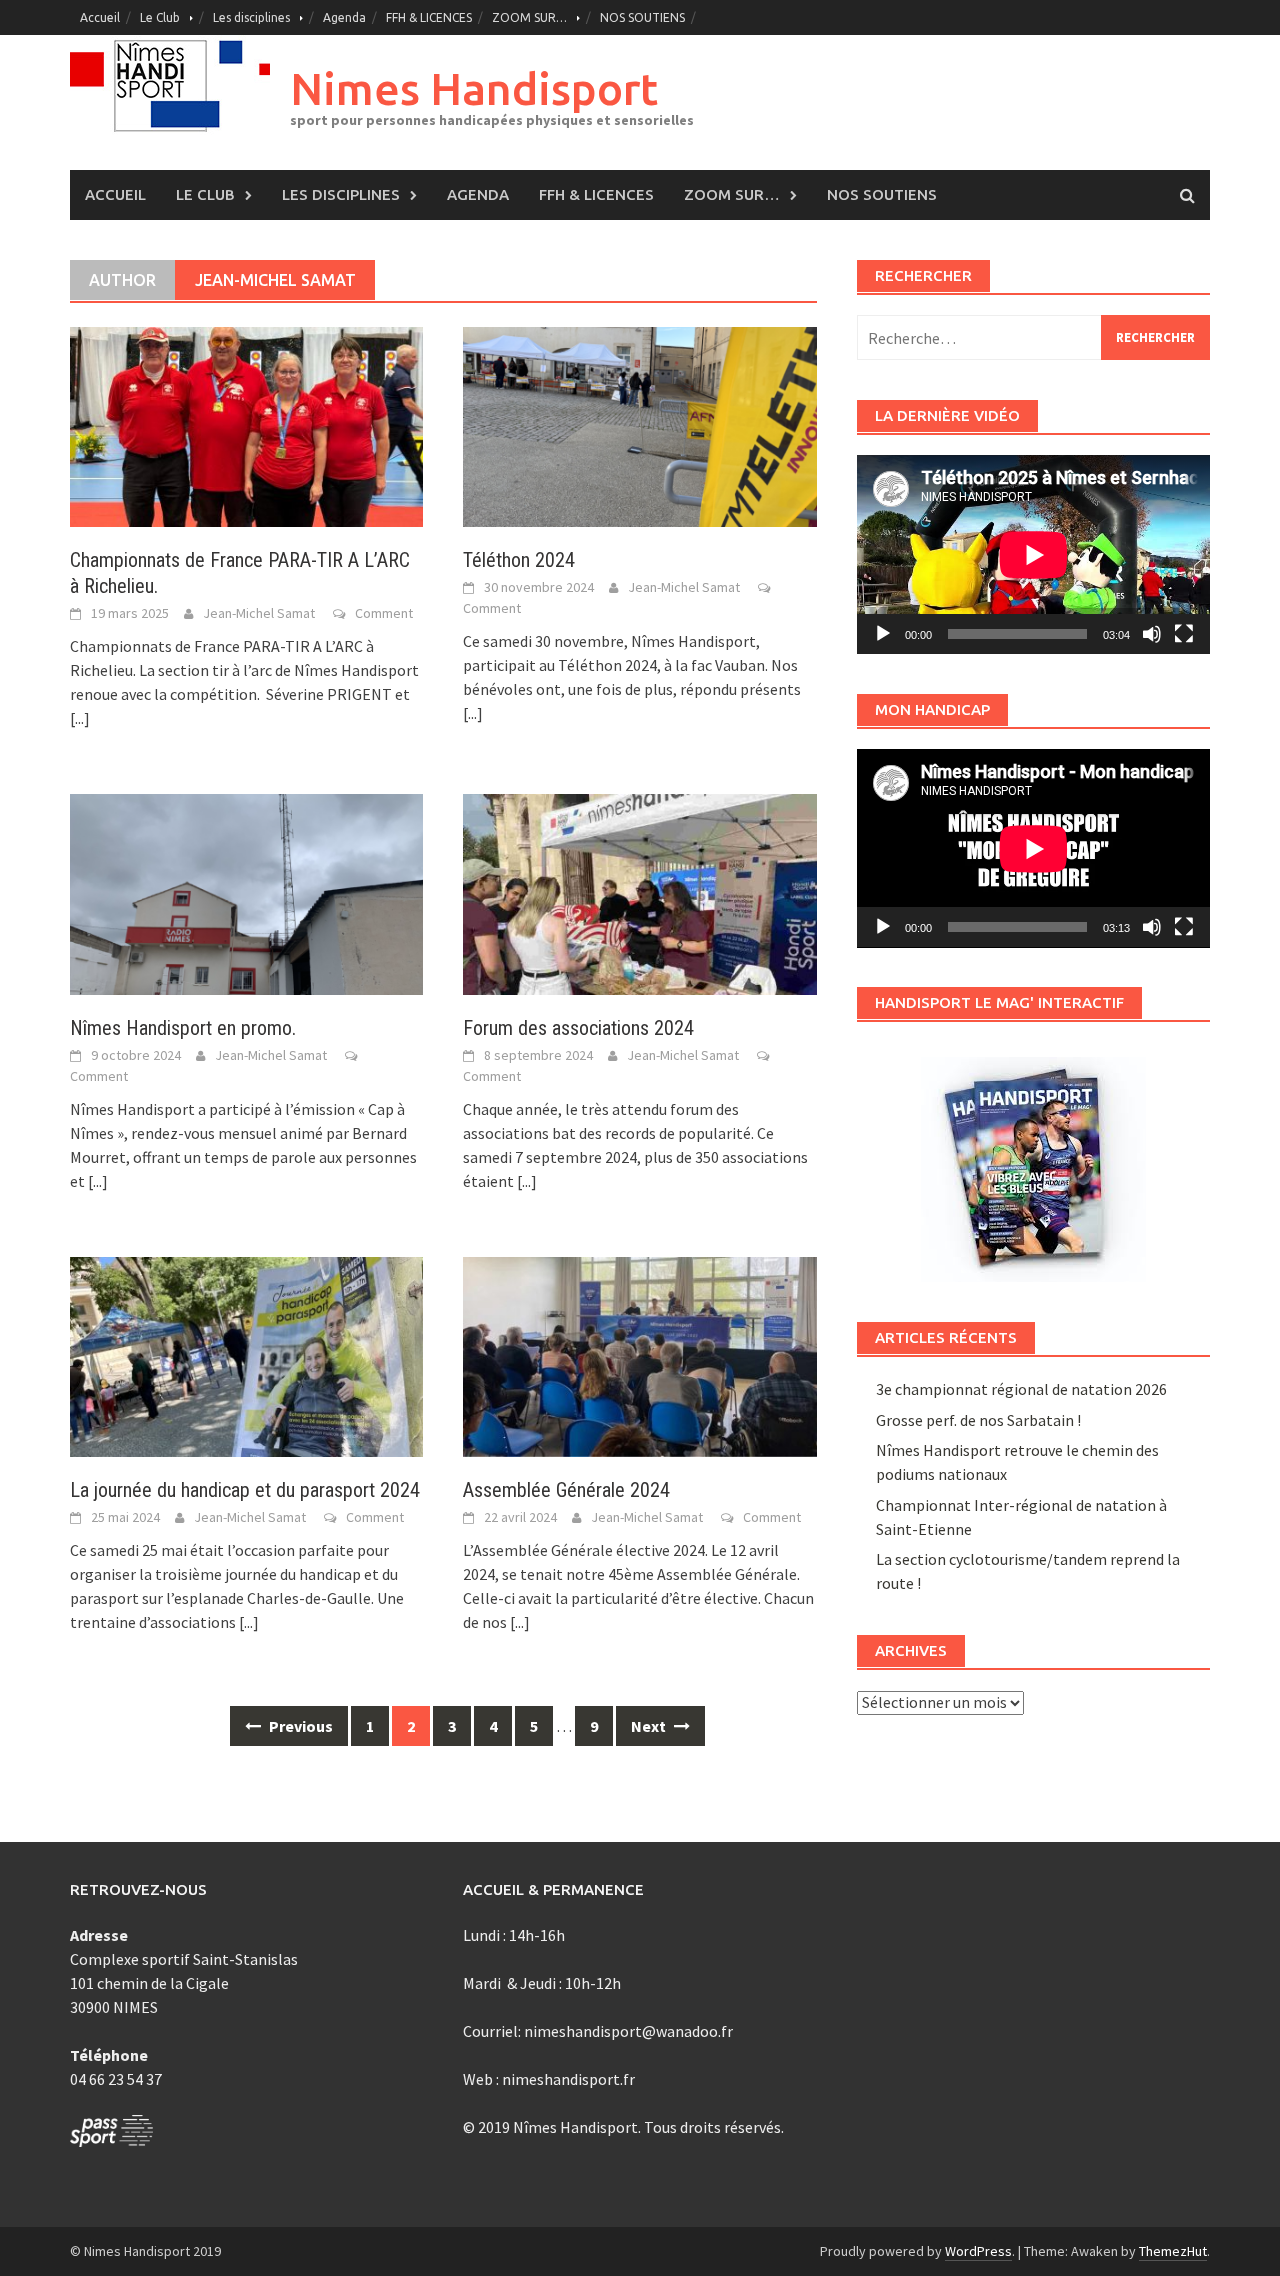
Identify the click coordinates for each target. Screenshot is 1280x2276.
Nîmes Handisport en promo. (183, 1028)
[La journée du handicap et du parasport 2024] (246, 1355)
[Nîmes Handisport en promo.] (246, 892)
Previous (299, 1726)
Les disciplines (251, 17)
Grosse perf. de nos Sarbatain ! (978, 1420)
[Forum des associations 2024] (639, 892)
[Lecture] (883, 634)
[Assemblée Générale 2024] (639, 1355)
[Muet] (1152, 634)
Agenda (344, 17)
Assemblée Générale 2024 (566, 1490)
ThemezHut (1173, 2251)
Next (650, 1726)
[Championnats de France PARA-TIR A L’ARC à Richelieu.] (246, 425)
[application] (1033, 554)
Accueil (100, 17)
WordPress (978, 2251)
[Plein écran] (1184, 634)
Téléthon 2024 (519, 560)
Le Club (160, 17)
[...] (80, 718)
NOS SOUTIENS (642, 17)
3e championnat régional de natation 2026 (1021, 1389)
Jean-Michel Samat (259, 613)
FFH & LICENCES (429, 17)
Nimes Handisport (474, 88)
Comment (384, 613)
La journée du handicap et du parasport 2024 (245, 1490)
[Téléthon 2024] (639, 425)
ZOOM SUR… (529, 17)
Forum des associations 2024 (578, 1028)
